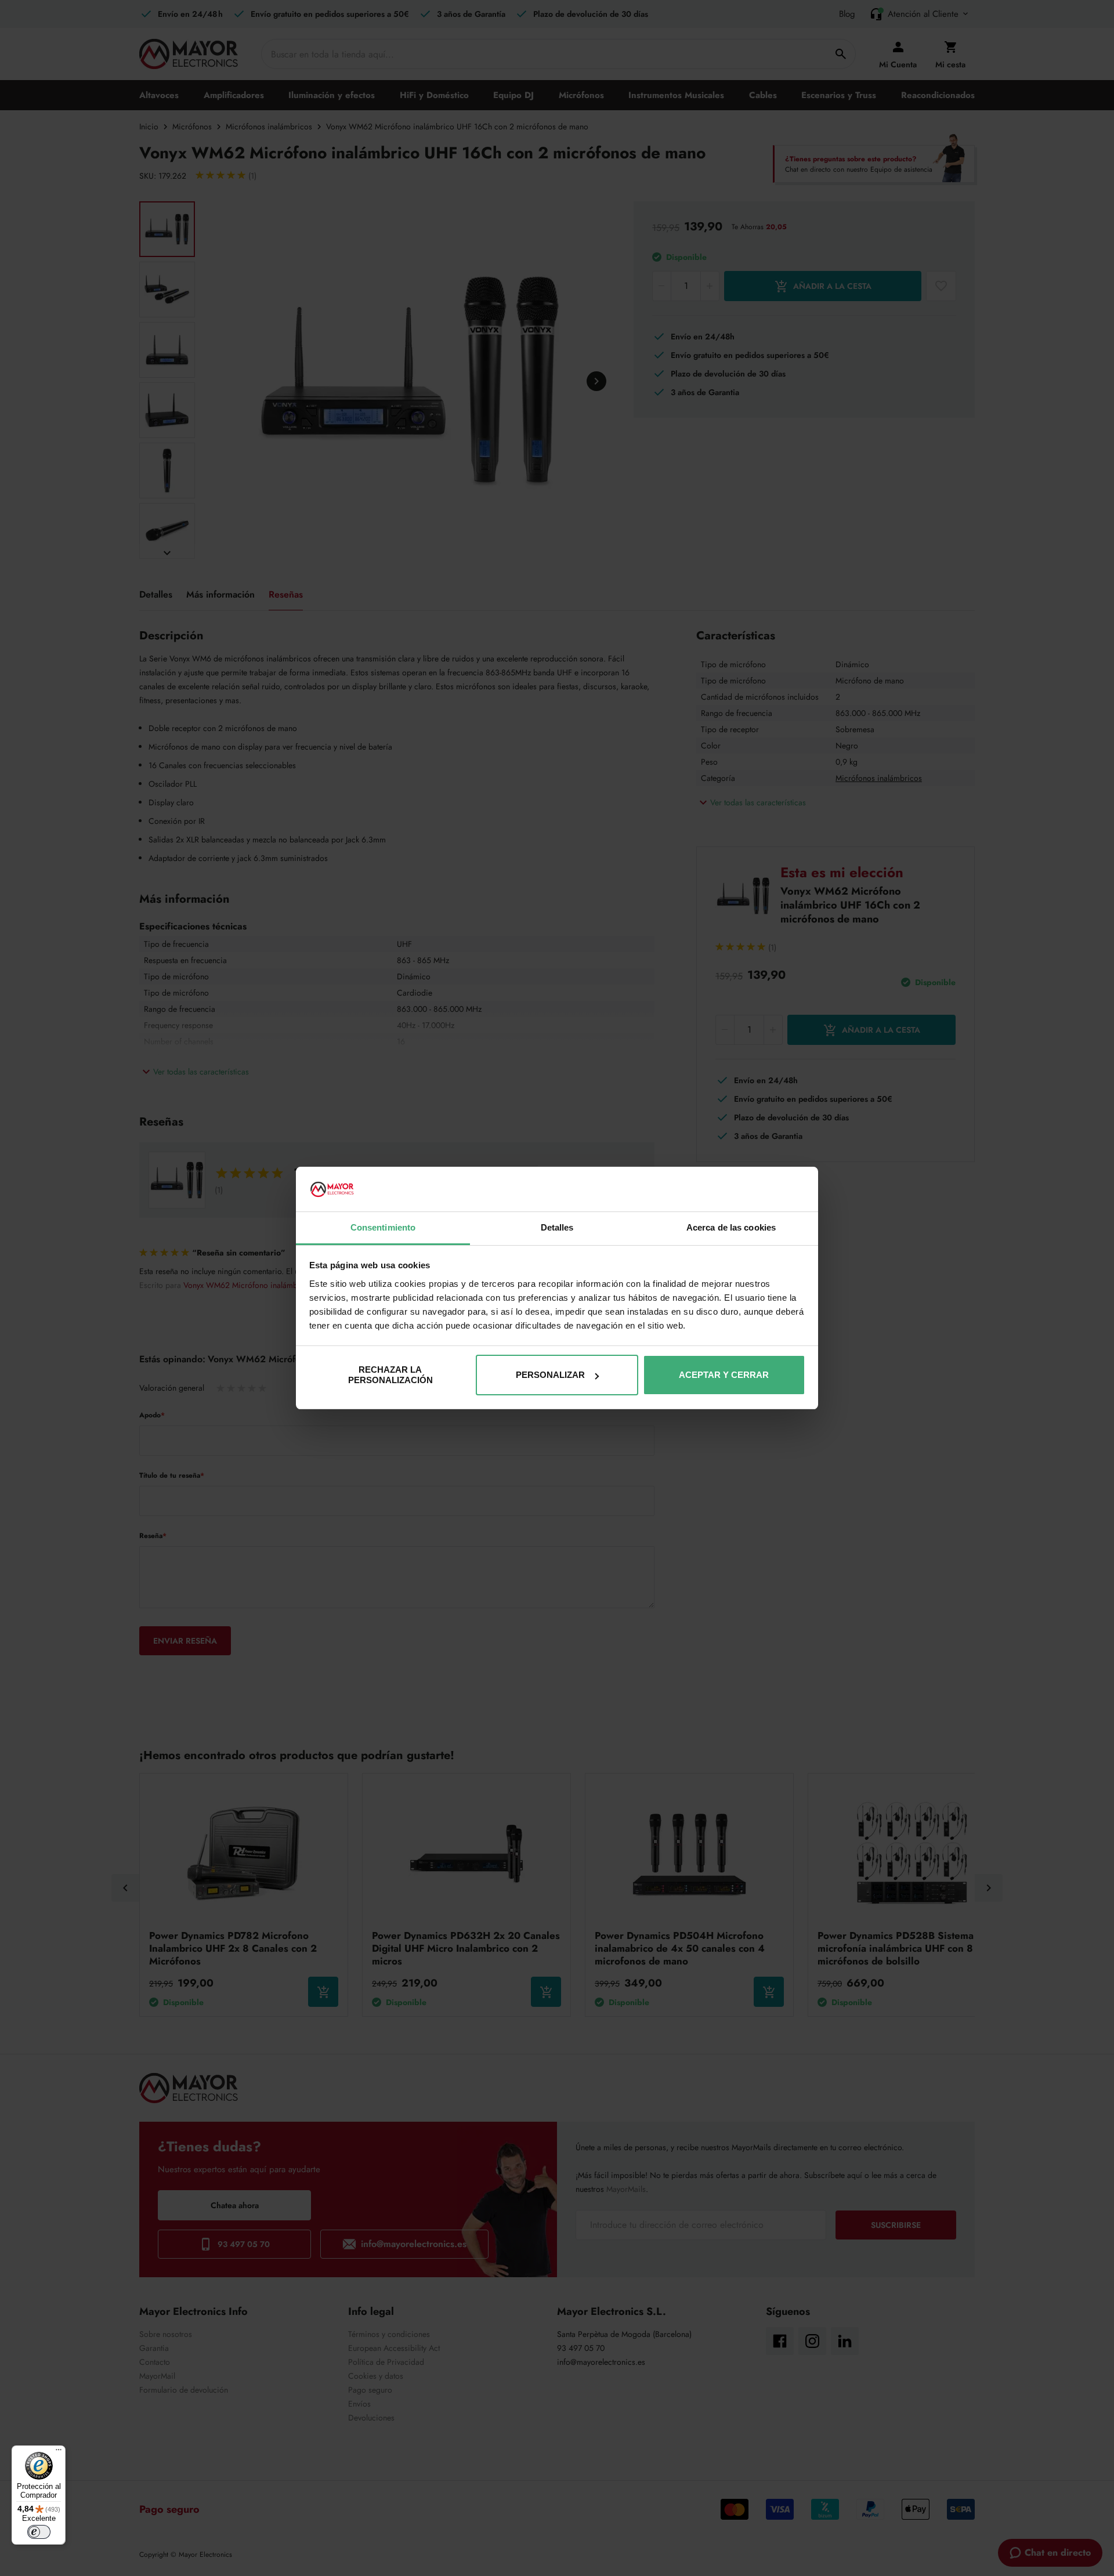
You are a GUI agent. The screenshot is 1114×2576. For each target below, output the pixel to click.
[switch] (39, 2532)
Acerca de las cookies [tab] (731, 1227)
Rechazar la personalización (390, 1375)
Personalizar (550, 1375)
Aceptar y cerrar (724, 1375)
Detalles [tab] (557, 1227)
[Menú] (59, 2452)
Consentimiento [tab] (383, 1227)
